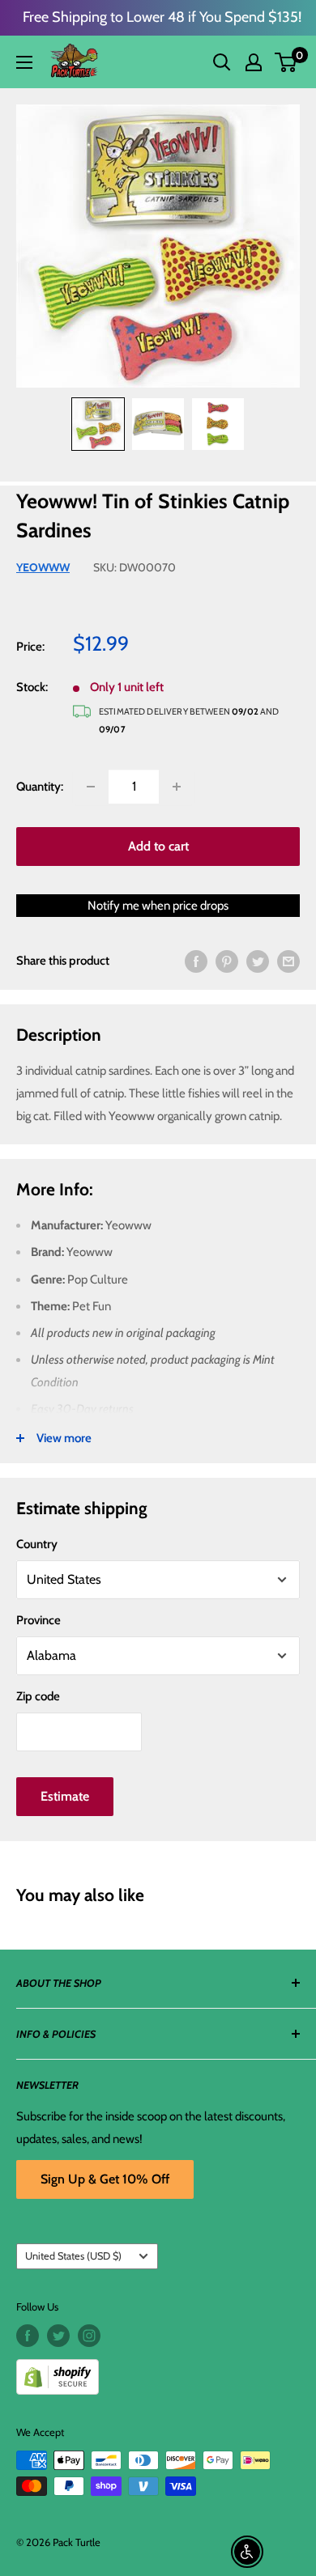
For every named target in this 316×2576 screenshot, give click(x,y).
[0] (286, 62)
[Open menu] (24, 62)
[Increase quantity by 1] (177, 787)
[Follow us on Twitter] (58, 2336)
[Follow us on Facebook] (28, 2336)
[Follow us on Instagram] (89, 2336)
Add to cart (158, 846)
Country (37, 1544)
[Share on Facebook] (196, 961)
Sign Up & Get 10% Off (105, 2179)
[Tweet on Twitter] (258, 961)
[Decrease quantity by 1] (91, 787)
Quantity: (40, 787)
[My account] (254, 62)
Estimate (65, 1796)
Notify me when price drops (158, 906)
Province (38, 1620)
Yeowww (43, 567)
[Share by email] (288, 961)
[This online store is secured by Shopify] (158, 2371)
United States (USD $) (73, 2256)
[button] (286, 62)
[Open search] (222, 62)
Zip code (38, 1696)
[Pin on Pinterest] (227, 961)
